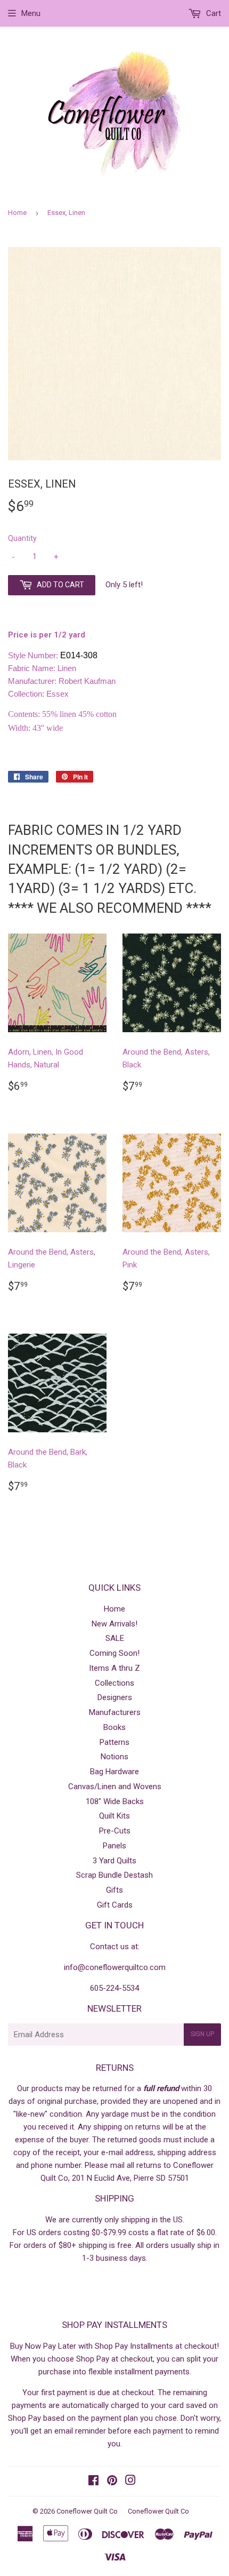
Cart (212, 13)
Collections (114, 1683)
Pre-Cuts (115, 1831)
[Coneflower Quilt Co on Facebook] (93, 2482)
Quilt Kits (114, 1816)
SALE (115, 1638)
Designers (115, 1697)
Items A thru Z (114, 1668)
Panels (114, 1846)
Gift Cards (115, 1905)
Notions (114, 1757)
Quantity (22, 538)
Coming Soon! (114, 1653)
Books (114, 1727)
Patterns (114, 1742)
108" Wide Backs (115, 1801)
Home (17, 213)
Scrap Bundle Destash (114, 1875)
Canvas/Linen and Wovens (115, 1787)
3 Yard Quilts (114, 1861)
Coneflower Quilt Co (87, 2511)
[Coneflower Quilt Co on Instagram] (130, 2482)
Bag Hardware (114, 1772)
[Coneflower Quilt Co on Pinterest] (112, 2482)
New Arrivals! (114, 1624)
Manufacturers (115, 1712)
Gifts (114, 1890)
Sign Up (202, 2034)
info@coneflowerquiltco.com (115, 1967)
